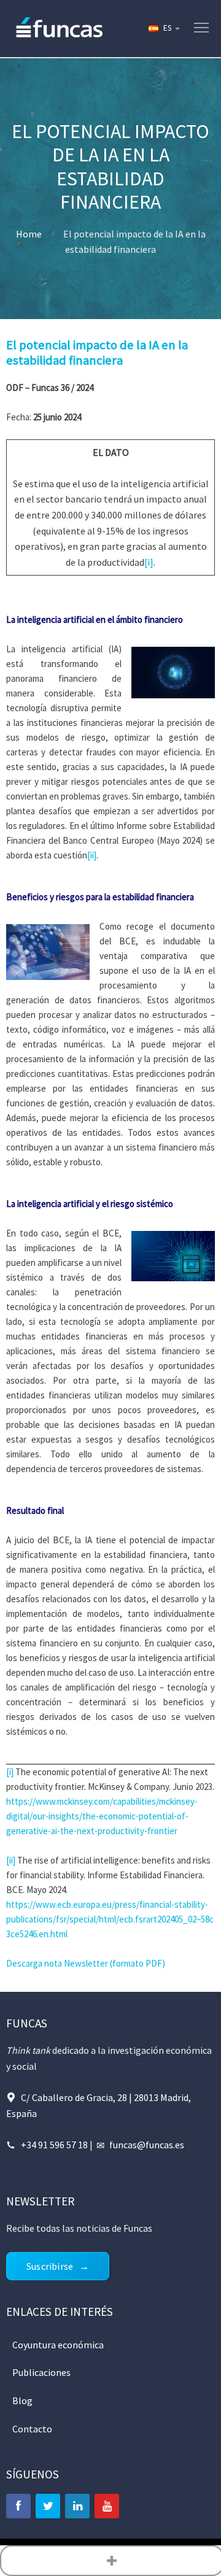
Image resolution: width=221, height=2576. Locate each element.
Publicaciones (41, 2372)
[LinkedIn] (77, 2506)
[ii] (92, 855)
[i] (149, 562)
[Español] (163, 28)
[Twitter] (48, 2506)
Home (29, 234)
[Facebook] (18, 2506)
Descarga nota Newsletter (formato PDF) (86, 1963)
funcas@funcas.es (147, 2145)
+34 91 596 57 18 (54, 2145)
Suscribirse (50, 2266)
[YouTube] (107, 2506)
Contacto (32, 2429)
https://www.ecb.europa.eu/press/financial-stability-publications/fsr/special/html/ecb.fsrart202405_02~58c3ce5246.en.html (110, 1919)
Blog (22, 2401)
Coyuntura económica (58, 2345)
